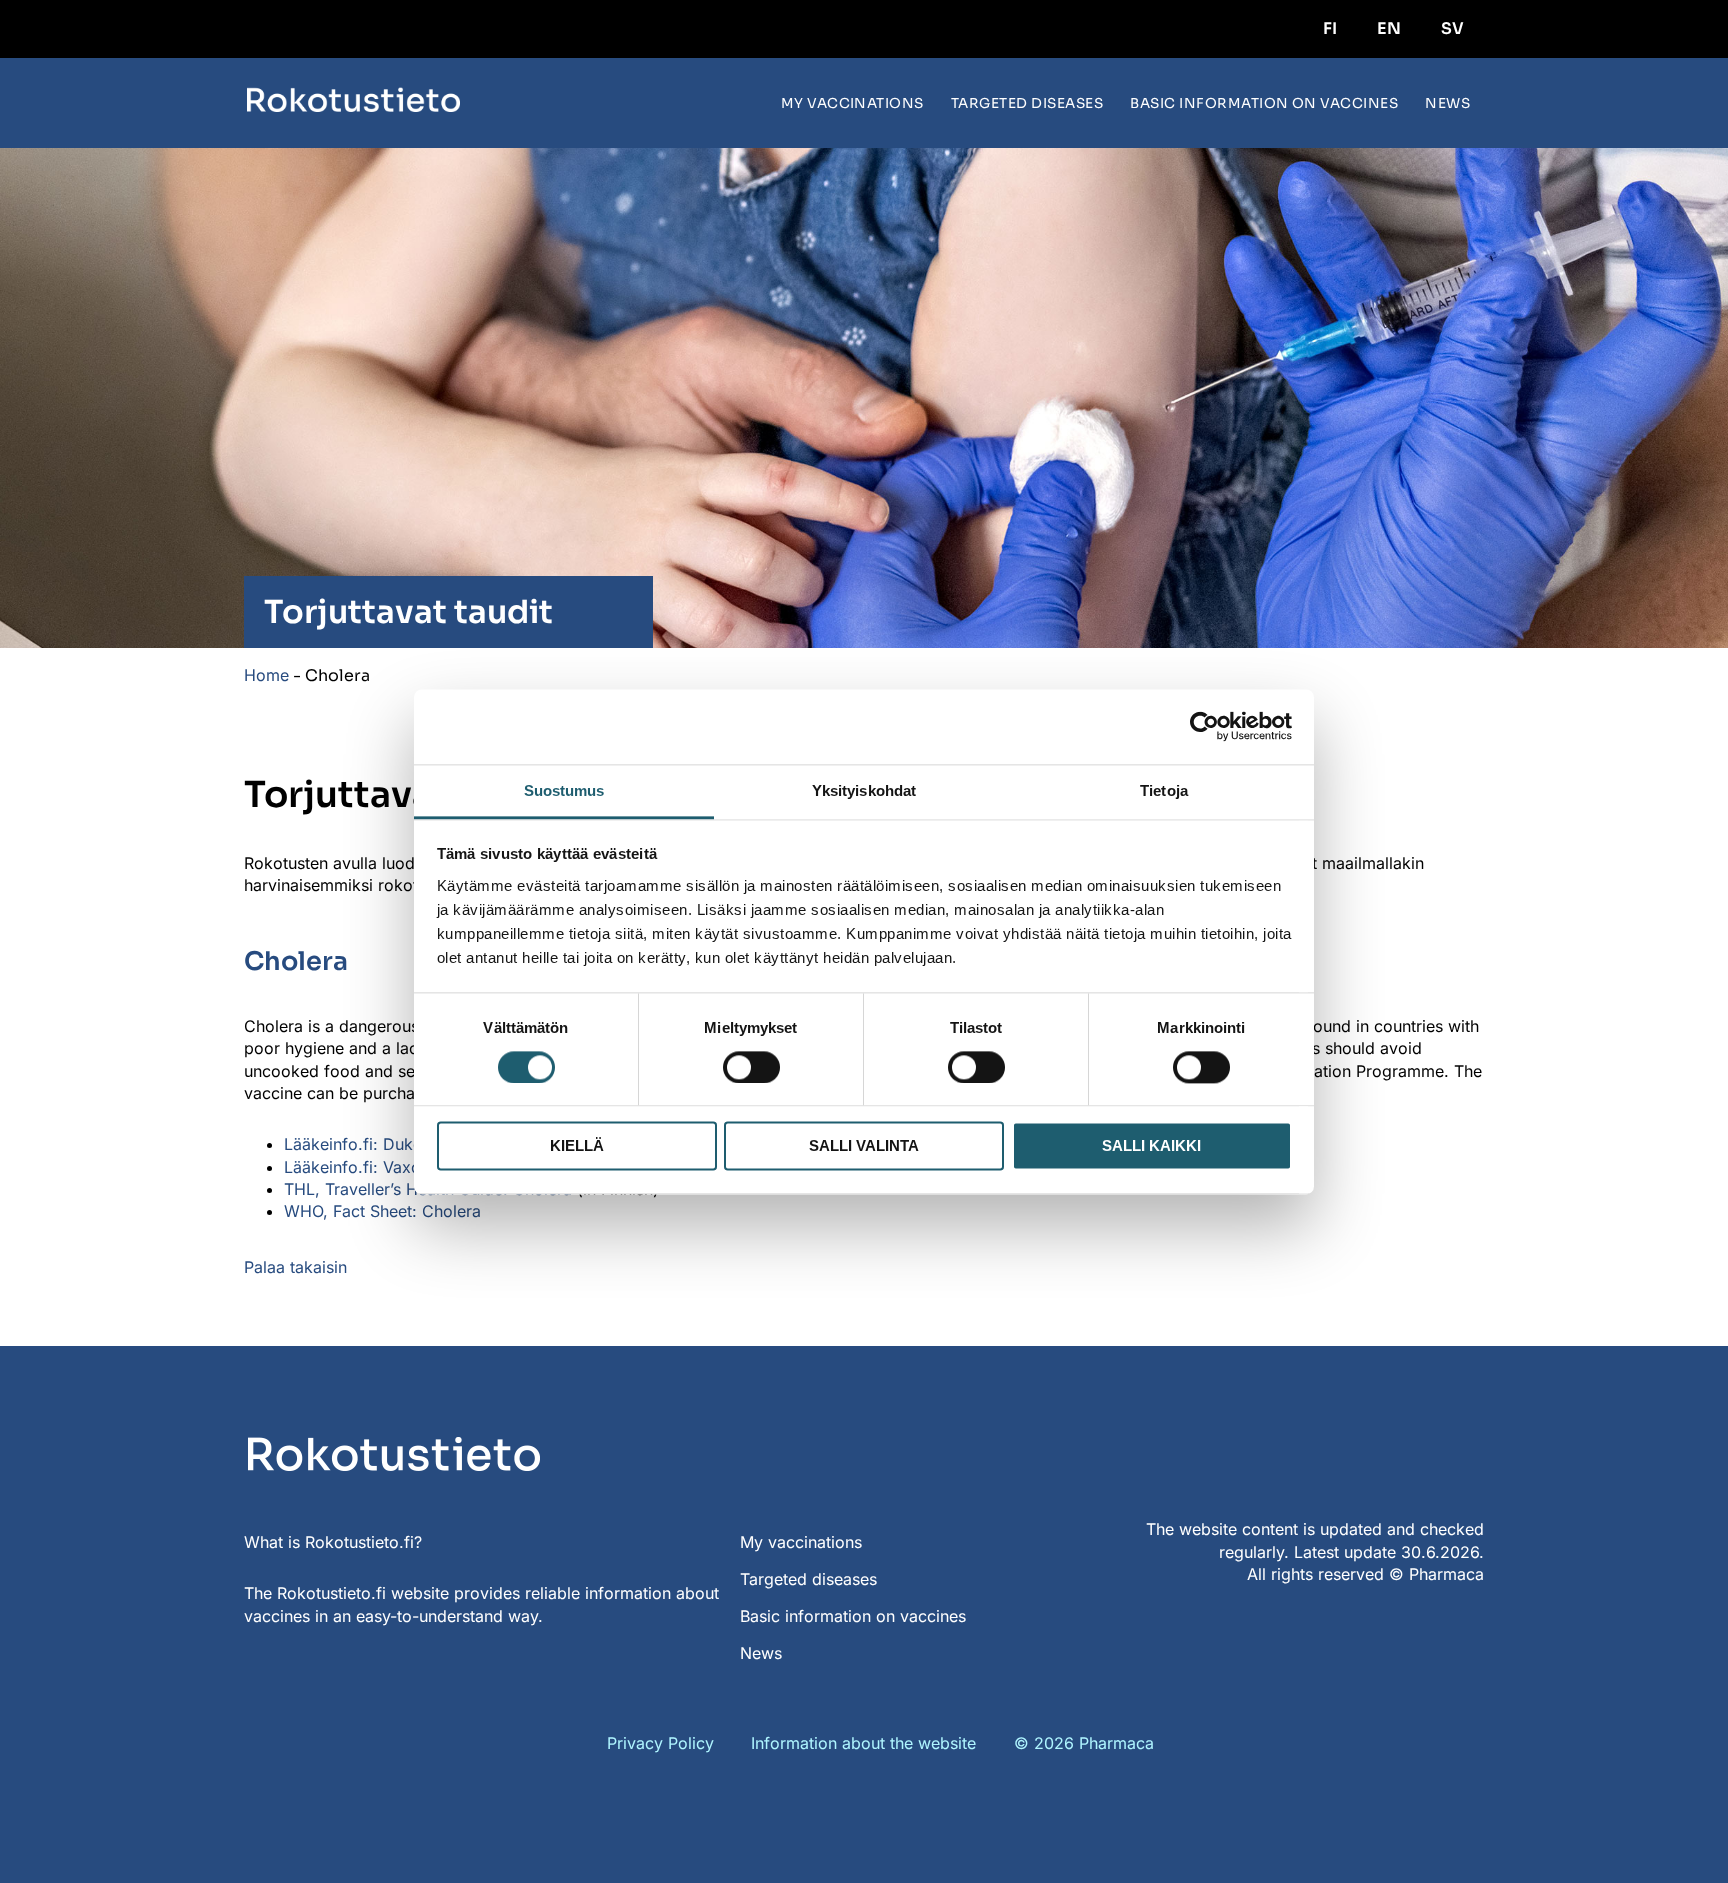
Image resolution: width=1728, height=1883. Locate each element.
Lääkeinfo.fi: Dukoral (363, 1144)
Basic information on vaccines (1264, 103)
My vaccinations (852, 103)
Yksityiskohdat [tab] (864, 790)
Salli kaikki (1151, 1146)
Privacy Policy (660, 1743)
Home (266, 675)
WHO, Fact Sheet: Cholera (382, 1211)
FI (1330, 28)
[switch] (751, 1067)
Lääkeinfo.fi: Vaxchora (369, 1167)
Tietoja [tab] (1164, 790)
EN (1389, 28)
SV (1452, 28)
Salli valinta (864, 1146)
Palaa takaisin (295, 1267)
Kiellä (577, 1146)
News (1447, 103)
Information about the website (863, 1743)
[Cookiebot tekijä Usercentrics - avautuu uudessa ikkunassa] (1204, 726)
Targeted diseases (1027, 103)
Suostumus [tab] (564, 790)
